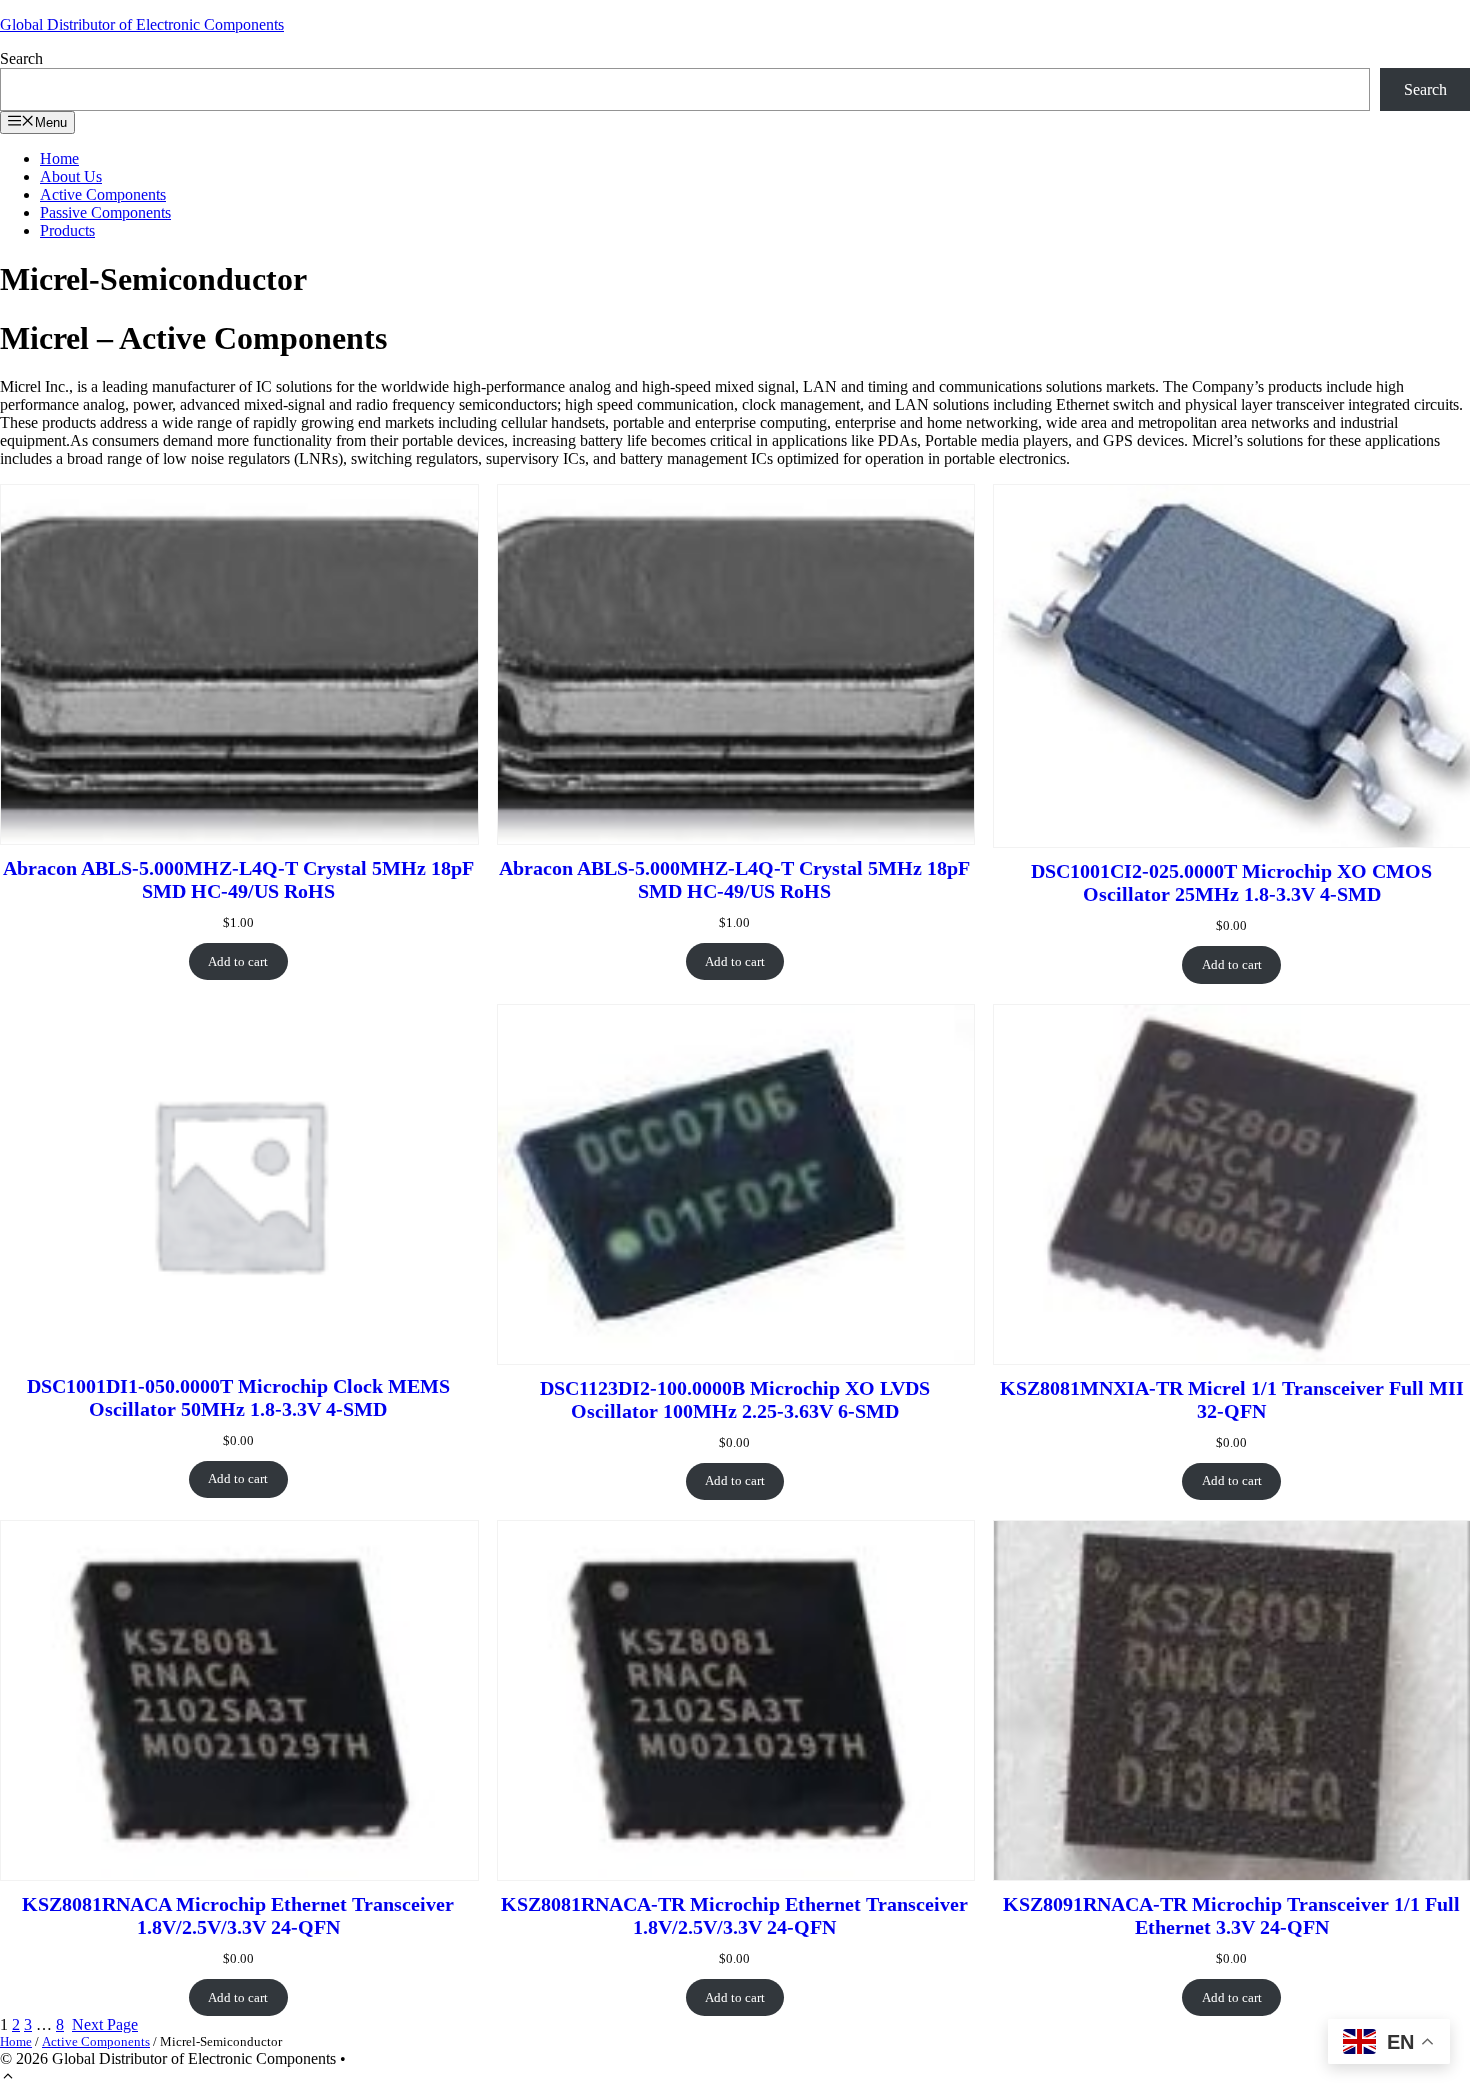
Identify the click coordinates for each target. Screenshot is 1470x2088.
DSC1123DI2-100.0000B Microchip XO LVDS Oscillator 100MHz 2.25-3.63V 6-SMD (735, 1399)
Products (67, 230)
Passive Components (105, 212)
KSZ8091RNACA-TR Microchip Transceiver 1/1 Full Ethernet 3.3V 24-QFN (1231, 1915)
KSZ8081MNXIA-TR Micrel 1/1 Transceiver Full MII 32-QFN (1232, 1399)
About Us (71, 176)
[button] (8, 2078)
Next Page (105, 2024)
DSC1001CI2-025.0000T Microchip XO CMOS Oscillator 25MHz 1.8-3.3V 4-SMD (1231, 882)
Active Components (103, 194)
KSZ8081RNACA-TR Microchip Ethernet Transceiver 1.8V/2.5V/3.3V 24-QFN (734, 1915)
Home (59, 158)
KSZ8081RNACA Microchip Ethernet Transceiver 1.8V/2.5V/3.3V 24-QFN (238, 1915)
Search (21, 58)
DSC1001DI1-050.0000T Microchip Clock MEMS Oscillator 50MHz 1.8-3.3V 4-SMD (238, 1397)
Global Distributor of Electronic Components (142, 24)
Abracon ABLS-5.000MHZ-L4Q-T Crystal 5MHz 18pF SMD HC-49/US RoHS (238, 879)
